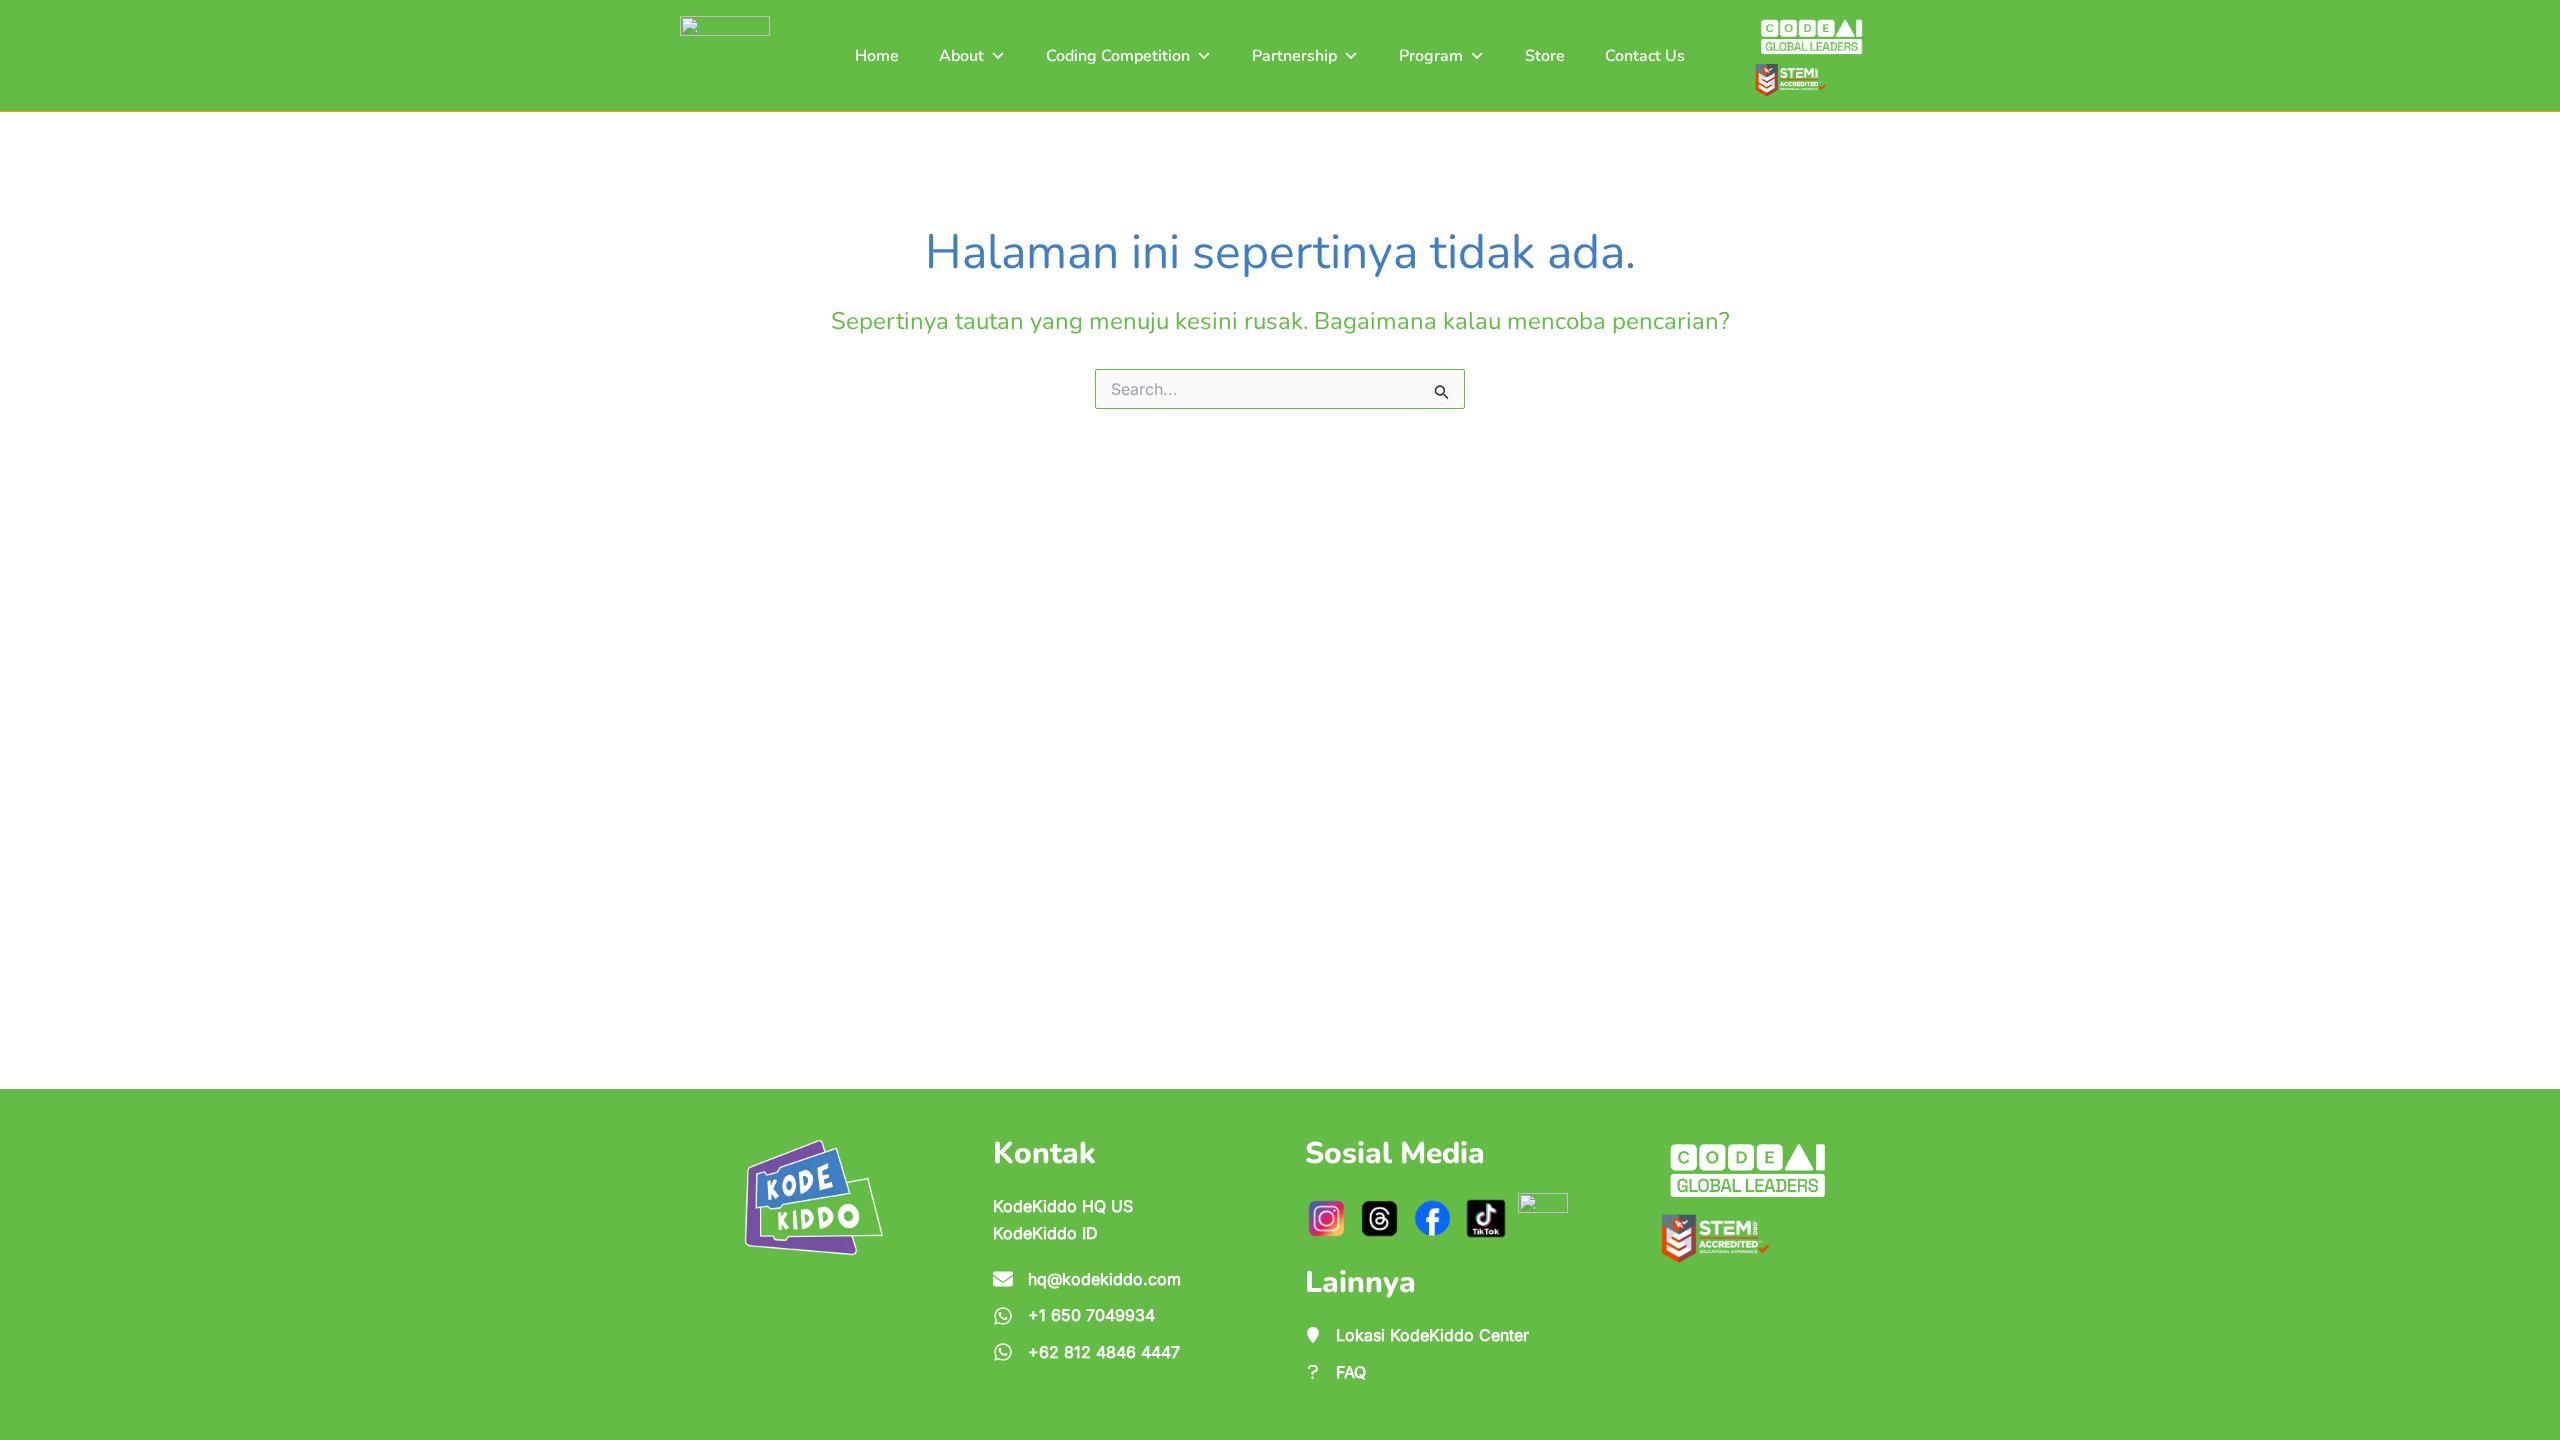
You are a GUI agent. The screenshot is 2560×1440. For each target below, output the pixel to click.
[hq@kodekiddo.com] (1087, 1279)
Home (877, 56)
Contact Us (1645, 56)
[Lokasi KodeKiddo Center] (1417, 1335)
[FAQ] (1335, 1372)
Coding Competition (1118, 56)
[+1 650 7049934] (1074, 1315)
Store (1545, 56)
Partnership (1294, 56)
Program (1431, 56)
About (961, 56)
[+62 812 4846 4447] (1086, 1352)
